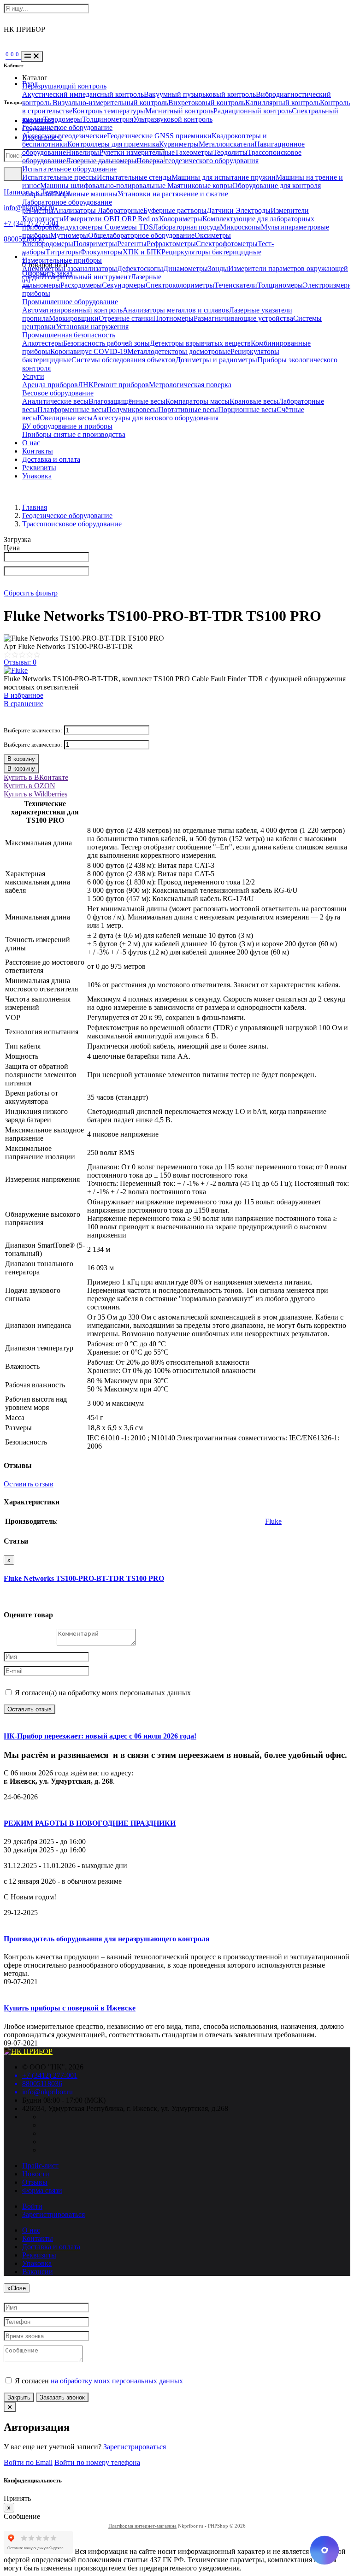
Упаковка (37, 476)
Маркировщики (74, 318)
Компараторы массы (198, 401)
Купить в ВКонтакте (36, 777)
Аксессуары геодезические (65, 136)
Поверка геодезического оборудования (198, 161)
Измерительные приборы (62, 260)
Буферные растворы (175, 210)
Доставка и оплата (51, 459)
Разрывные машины (86, 194)
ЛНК (86, 385)
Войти (32, 2206)
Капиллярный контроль (283, 103)
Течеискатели (236, 285)
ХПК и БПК (142, 252)
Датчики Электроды (239, 210)
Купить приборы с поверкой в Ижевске (70, 2008)
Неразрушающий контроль (64, 86)
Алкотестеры (43, 343)
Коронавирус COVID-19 (89, 351)
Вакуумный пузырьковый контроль (200, 94)
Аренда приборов (50, 385)
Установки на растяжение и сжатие (173, 194)
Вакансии (38, 2272)
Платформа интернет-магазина (142, 2526)
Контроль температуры (109, 111)
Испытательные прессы (59, 177)
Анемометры (43, 268)
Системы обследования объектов (124, 360)
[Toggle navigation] (32, 56)
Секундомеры (124, 285)
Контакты (38, 451)
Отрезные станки (126, 318)
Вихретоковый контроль (207, 103)
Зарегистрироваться (53, 2214)
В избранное (24, 695)
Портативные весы (188, 410)
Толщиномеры (280, 285)
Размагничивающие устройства (243, 318)
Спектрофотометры (227, 244)
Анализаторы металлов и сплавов (176, 310)
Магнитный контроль (179, 111)
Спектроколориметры (180, 285)
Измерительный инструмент (86, 277)
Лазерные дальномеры (101, 161)
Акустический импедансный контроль (83, 94)
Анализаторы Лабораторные (98, 210)
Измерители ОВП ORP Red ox (111, 219)
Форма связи (42, 2190)
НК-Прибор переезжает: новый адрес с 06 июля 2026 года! (100, 1736)
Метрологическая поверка (190, 385)
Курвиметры (179, 144)
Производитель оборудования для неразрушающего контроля (107, 1939)
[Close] (10, 2407)
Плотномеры (173, 318)
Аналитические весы (55, 401)
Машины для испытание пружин (224, 177)
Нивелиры (83, 152)
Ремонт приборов (121, 385)
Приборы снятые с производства (74, 434)
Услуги (33, 376)
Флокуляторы (101, 252)
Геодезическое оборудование (67, 127)
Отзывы (35, 2182)
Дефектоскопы (140, 268)
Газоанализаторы (90, 268)
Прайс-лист (40, 2166)
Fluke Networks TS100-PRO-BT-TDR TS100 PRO (84, 1578)
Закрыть (19, 2397)
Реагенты (132, 244)
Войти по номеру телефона (97, 2462)
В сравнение (24, 704)
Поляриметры (95, 244)
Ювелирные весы (65, 418)
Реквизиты (39, 468)
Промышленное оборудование (70, 302)
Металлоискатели (227, 144)
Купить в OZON (29, 786)
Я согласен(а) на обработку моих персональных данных (102, 1693)
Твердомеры (63, 119)
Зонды (218, 268)
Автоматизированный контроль (72, 310)
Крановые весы (254, 401)
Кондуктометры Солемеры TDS (103, 227)
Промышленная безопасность (69, 335)
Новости (36, 2174)
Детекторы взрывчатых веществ (200, 343)
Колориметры (181, 219)
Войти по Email (28, 2462)
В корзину (21, 759)
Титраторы (63, 252)
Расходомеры (81, 285)
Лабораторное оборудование (67, 202)
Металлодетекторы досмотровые (179, 351)
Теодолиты (230, 152)
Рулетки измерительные (137, 152)
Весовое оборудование (58, 393)
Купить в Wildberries (35, 794)
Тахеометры (194, 152)
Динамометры (186, 268)
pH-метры (38, 210)
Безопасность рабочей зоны (106, 343)
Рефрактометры (171, 244)
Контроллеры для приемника (113, 144)
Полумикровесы (132, 410)
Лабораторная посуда (186, 227)
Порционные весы (247, 410)
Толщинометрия (108, 119)
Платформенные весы (72, 410)
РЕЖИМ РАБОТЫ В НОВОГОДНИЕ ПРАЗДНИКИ (90, 1823)
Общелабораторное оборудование (141, 235)
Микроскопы (240, 227)
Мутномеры (69, 235)
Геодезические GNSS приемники (159, 136)
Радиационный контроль (253, 111)
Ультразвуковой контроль (173, 119)
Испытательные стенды (134, 177)
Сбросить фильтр (31, 593)
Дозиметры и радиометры (216, 360)
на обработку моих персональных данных (117, 2381)
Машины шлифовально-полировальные (104, 186)
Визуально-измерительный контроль (110, 103)
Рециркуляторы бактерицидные (211, 252)
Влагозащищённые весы (127, 401)
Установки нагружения (92, 327)
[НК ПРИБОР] (28, 2051)
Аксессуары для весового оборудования (156, 418)
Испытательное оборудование (69, 169)
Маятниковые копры (200, 186)
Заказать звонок (62, 2397)
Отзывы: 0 (20, 662)
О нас (31, 443)
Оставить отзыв (29, 1484)
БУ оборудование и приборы (67, 426)
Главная (35, 507)
